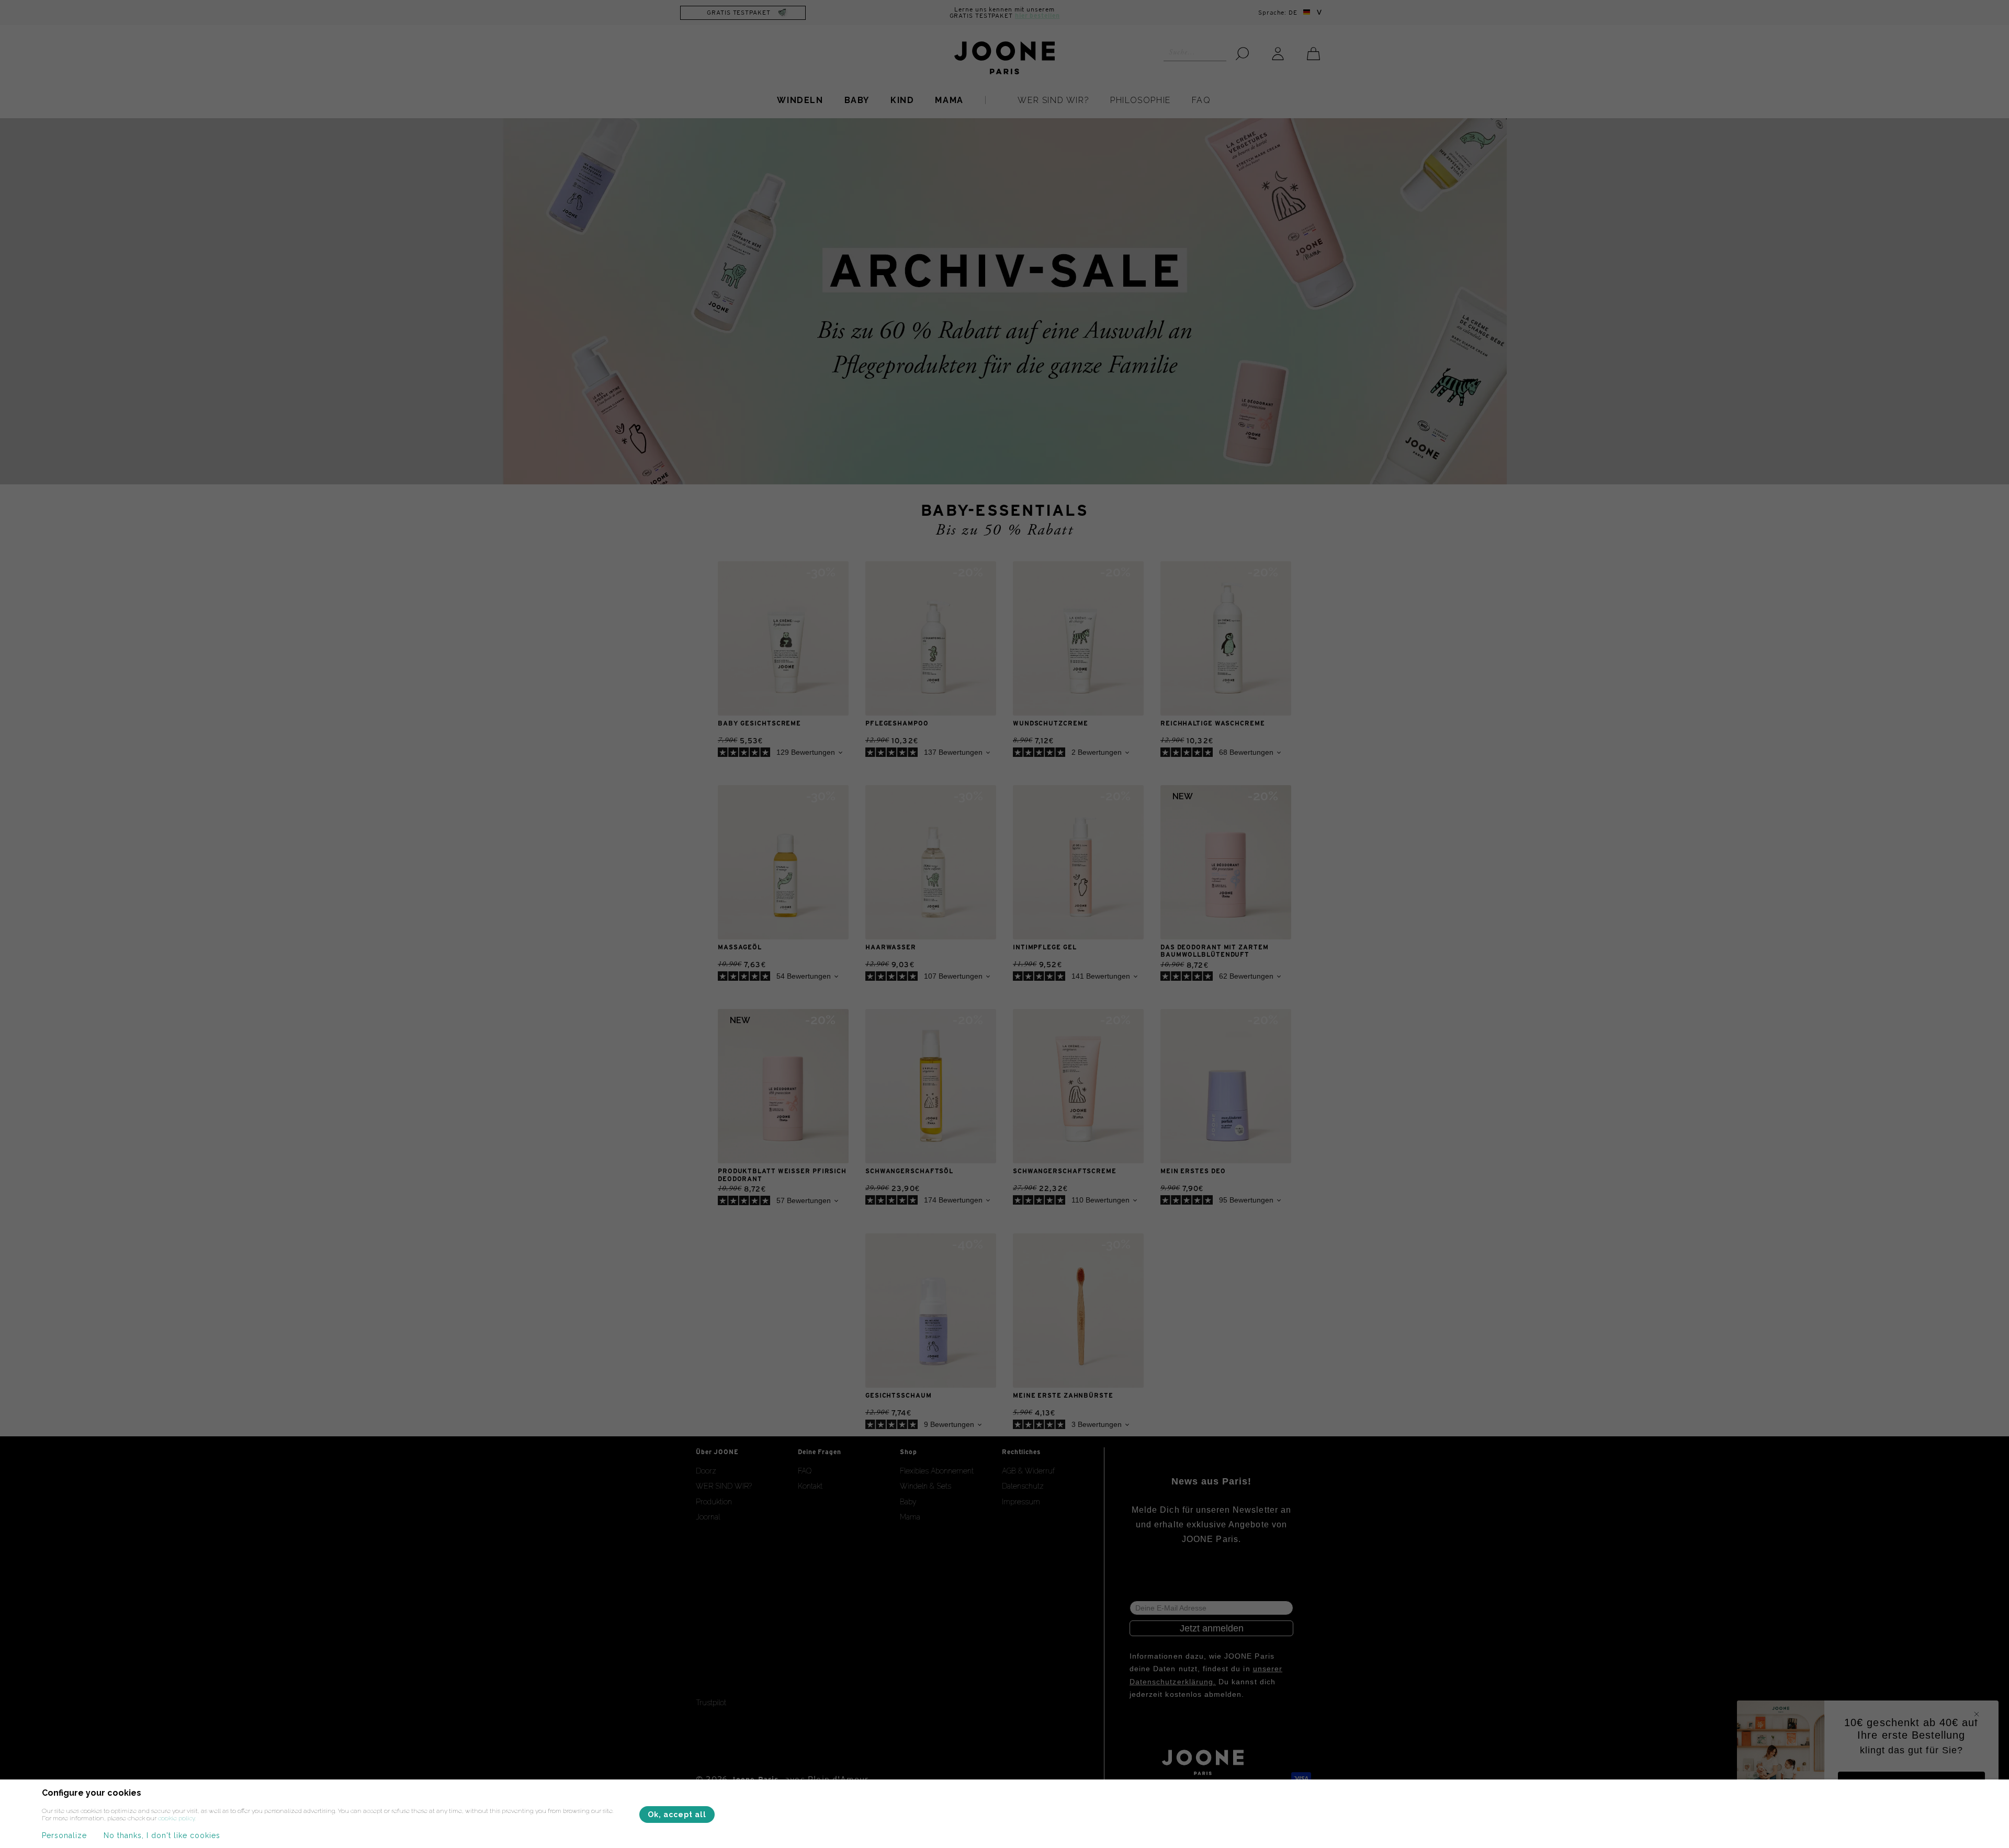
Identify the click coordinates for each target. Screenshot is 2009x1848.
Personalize (64, 1835)
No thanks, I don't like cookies (162, 1835)
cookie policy (176, 1818)
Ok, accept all (677, 1815)
